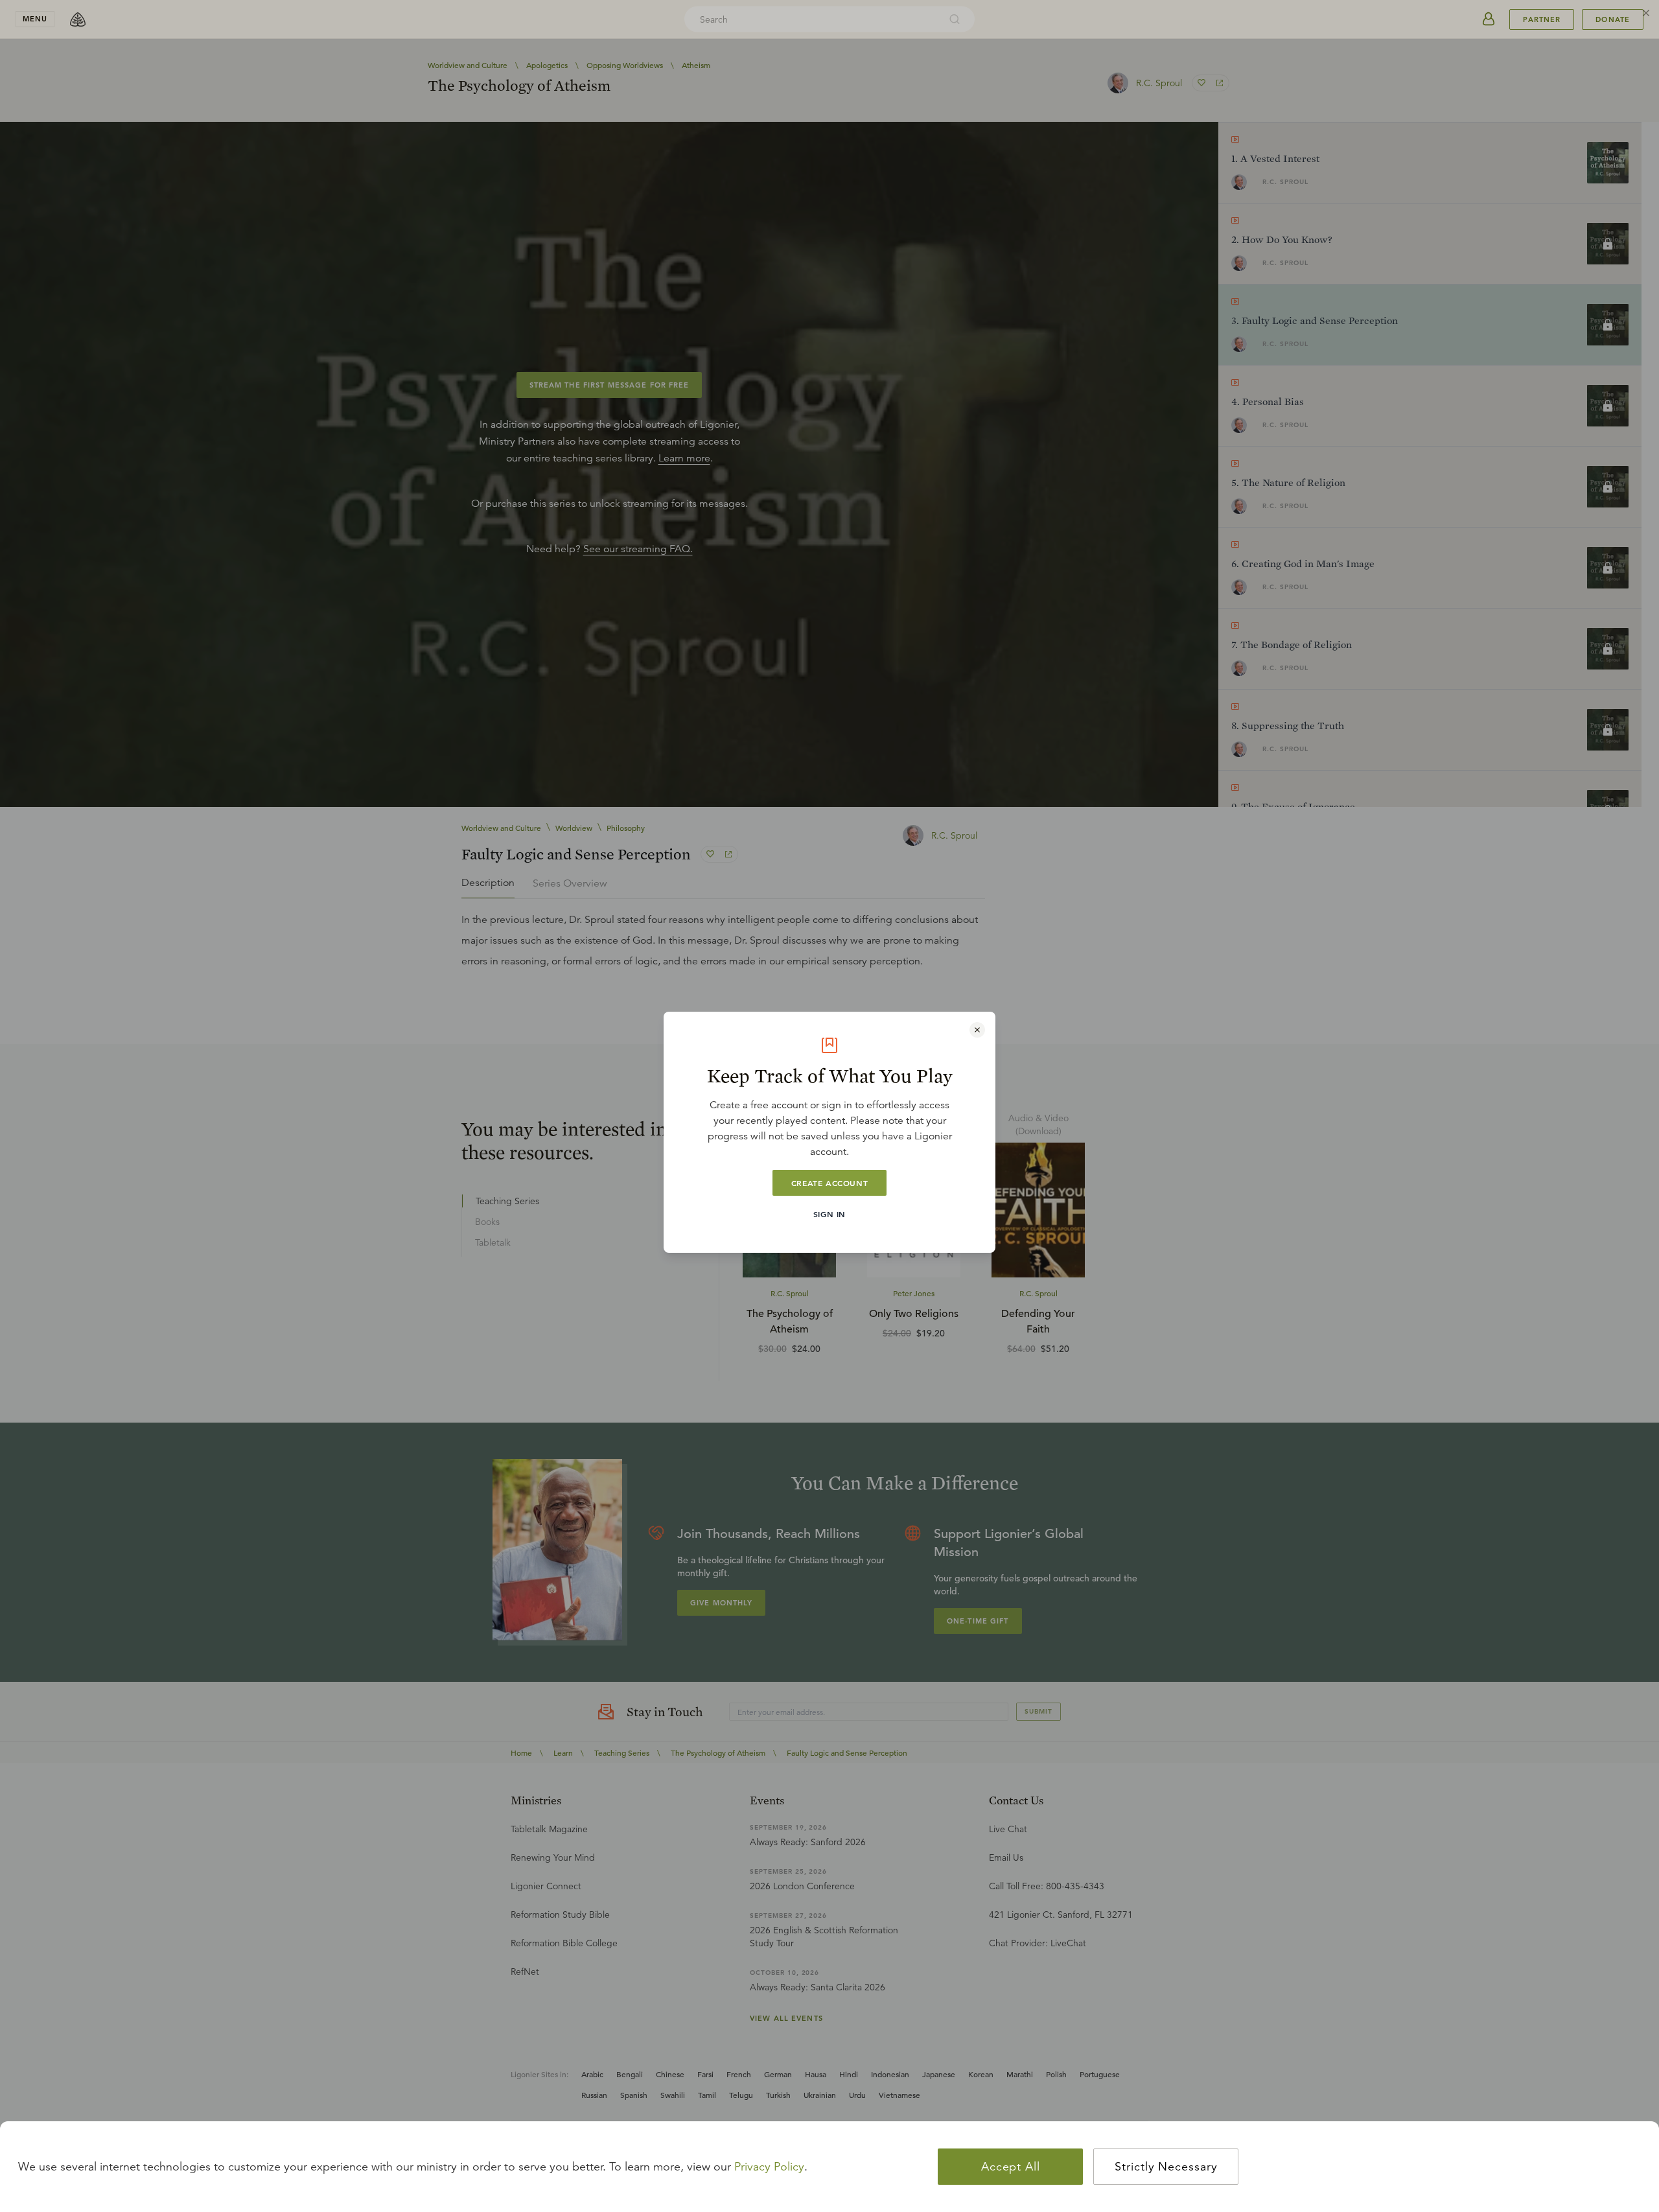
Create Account (829, 1183)
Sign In (829, 1214)
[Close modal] (977, 1030)
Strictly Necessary (1166, 2167)
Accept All (1011, 2167)
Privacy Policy (769, 2167)
